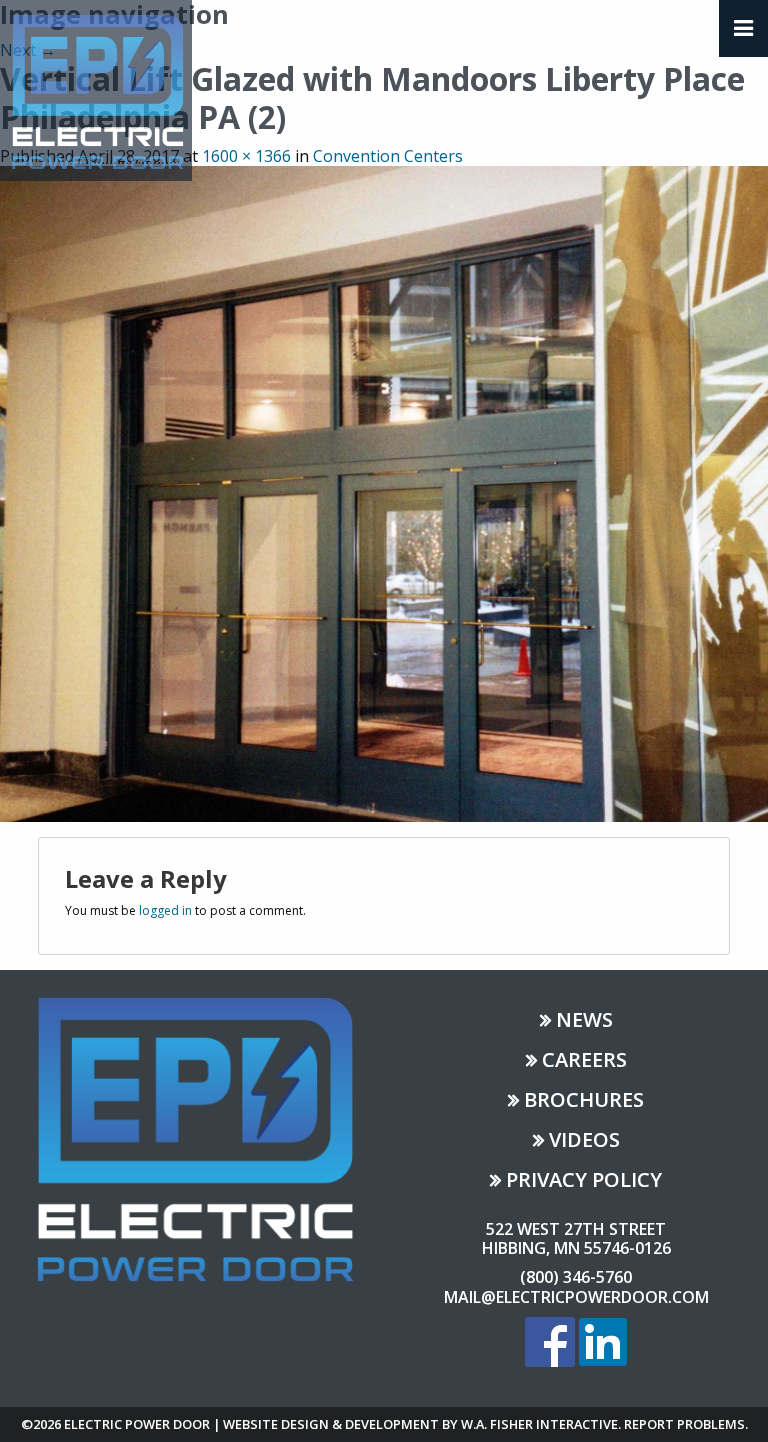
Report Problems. (686, 1424)
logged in (165, 910)
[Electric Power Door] (96, 89)
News (584, 1021)
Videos (584, 1141)
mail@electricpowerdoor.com (576, 1297)
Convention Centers (388, 156)
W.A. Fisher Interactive (539, 1424)
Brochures (584, 1101)
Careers (584, 1061)
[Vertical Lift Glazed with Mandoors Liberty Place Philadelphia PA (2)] (384, 492)
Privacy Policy (584, 1181)
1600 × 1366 (246, 156)
